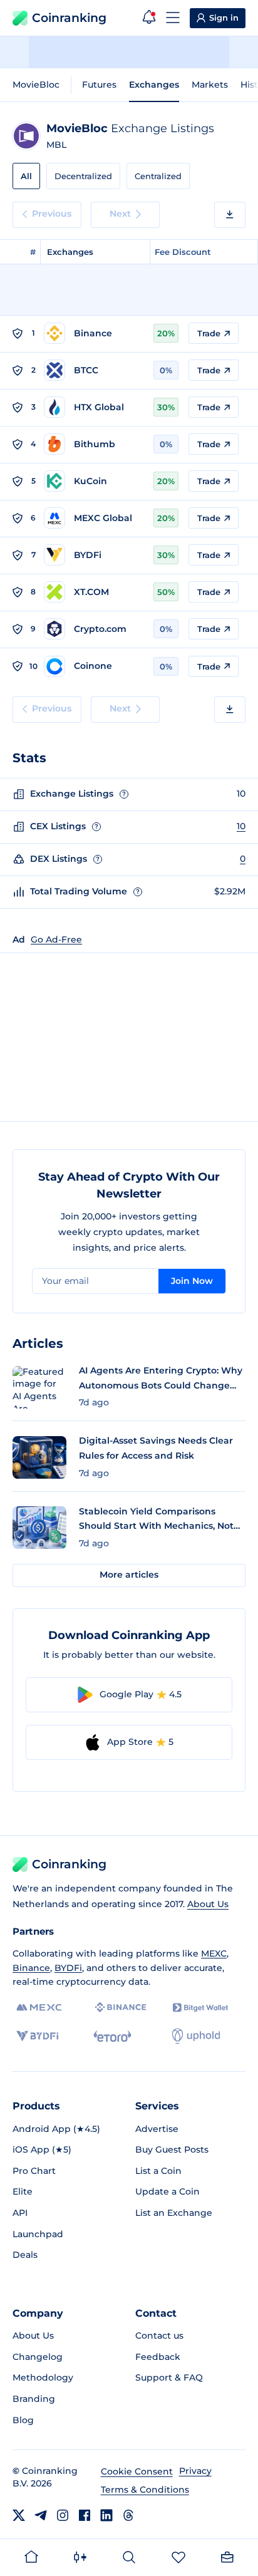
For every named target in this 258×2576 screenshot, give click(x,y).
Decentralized (83, 176)
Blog (23, 2420)
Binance (31, 1968)
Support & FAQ (169, 2377)
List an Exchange (174, 2213)
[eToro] (112, 2036)
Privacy (195, 2471)
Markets (210, 85)
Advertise (157, 2129)
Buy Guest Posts (172, 2149)
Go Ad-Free (56, 939)
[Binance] (121, 2007)
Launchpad (38, 2234)
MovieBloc (36, 85)
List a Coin (158, 2171)
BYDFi (68, 1968)
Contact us (159, 2335)
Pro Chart (34, 2171)
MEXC (214, 1953)
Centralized (158, 176)
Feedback (158, 2357)
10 (241, 826)
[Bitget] (200, 2008)
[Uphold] (196, 2036)
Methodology (43, 2377)
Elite (23, 2191)
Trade (209, 333)
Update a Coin (168, 2191)
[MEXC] (39, 2008)
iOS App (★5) (42, 2149)
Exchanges (154, 85)
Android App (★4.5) (56, 2129)
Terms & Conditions (145, 2490)
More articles (129, 1575)
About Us (208, 1904)
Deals (25, 2255)
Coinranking (69, 18)
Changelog (38, 2357)
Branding (34, 2399)
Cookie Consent (137, 2471)
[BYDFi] (37, 2036)
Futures (99, 85)
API (20, 2213)
